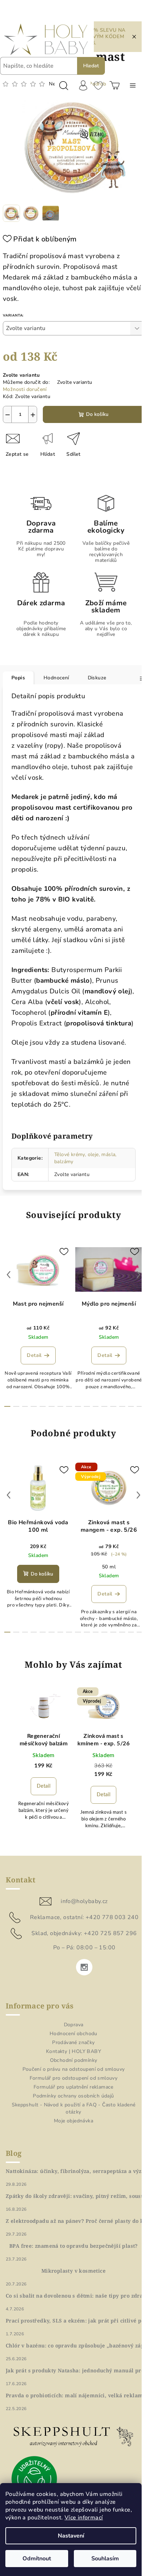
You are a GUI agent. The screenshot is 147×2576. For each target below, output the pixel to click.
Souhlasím (105, 2559)
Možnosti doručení (25, 389)
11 (104, 1406)
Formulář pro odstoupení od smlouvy (74, 2078)
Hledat (91, 66)
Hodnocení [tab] (56, 678)
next (138, 1275)
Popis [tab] (18, 678)
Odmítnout (37, 2559)
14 (131, 1406)
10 (96, 1406)
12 (113, 1406)
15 (140, 1406)
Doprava (74, 2025)
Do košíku (97, 414)
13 (122, 1406)
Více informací (84, 2518)
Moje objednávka (73, 2121)
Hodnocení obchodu (73, 2034)
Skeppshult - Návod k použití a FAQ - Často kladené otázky (74, 2108)
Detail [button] (44, 1786)
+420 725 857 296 (110, 1933)
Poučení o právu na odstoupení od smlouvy (74, 2069)
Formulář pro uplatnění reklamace (73, 2087)
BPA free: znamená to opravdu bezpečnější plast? (73, 2246)
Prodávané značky (73, 2042)
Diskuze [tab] (97, 678)
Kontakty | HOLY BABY (73, 2051)
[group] (44, 1767)
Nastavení (71, 2536)
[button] (44, 1786)
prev (9, 1275)
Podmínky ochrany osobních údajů (73, 2096)
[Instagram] (84, 1967)
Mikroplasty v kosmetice (73, 2271)
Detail (34, 1355)
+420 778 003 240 (112, 1917)
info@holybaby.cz (84, 1901)
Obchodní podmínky (74, 2060)
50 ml (109, 1567)
